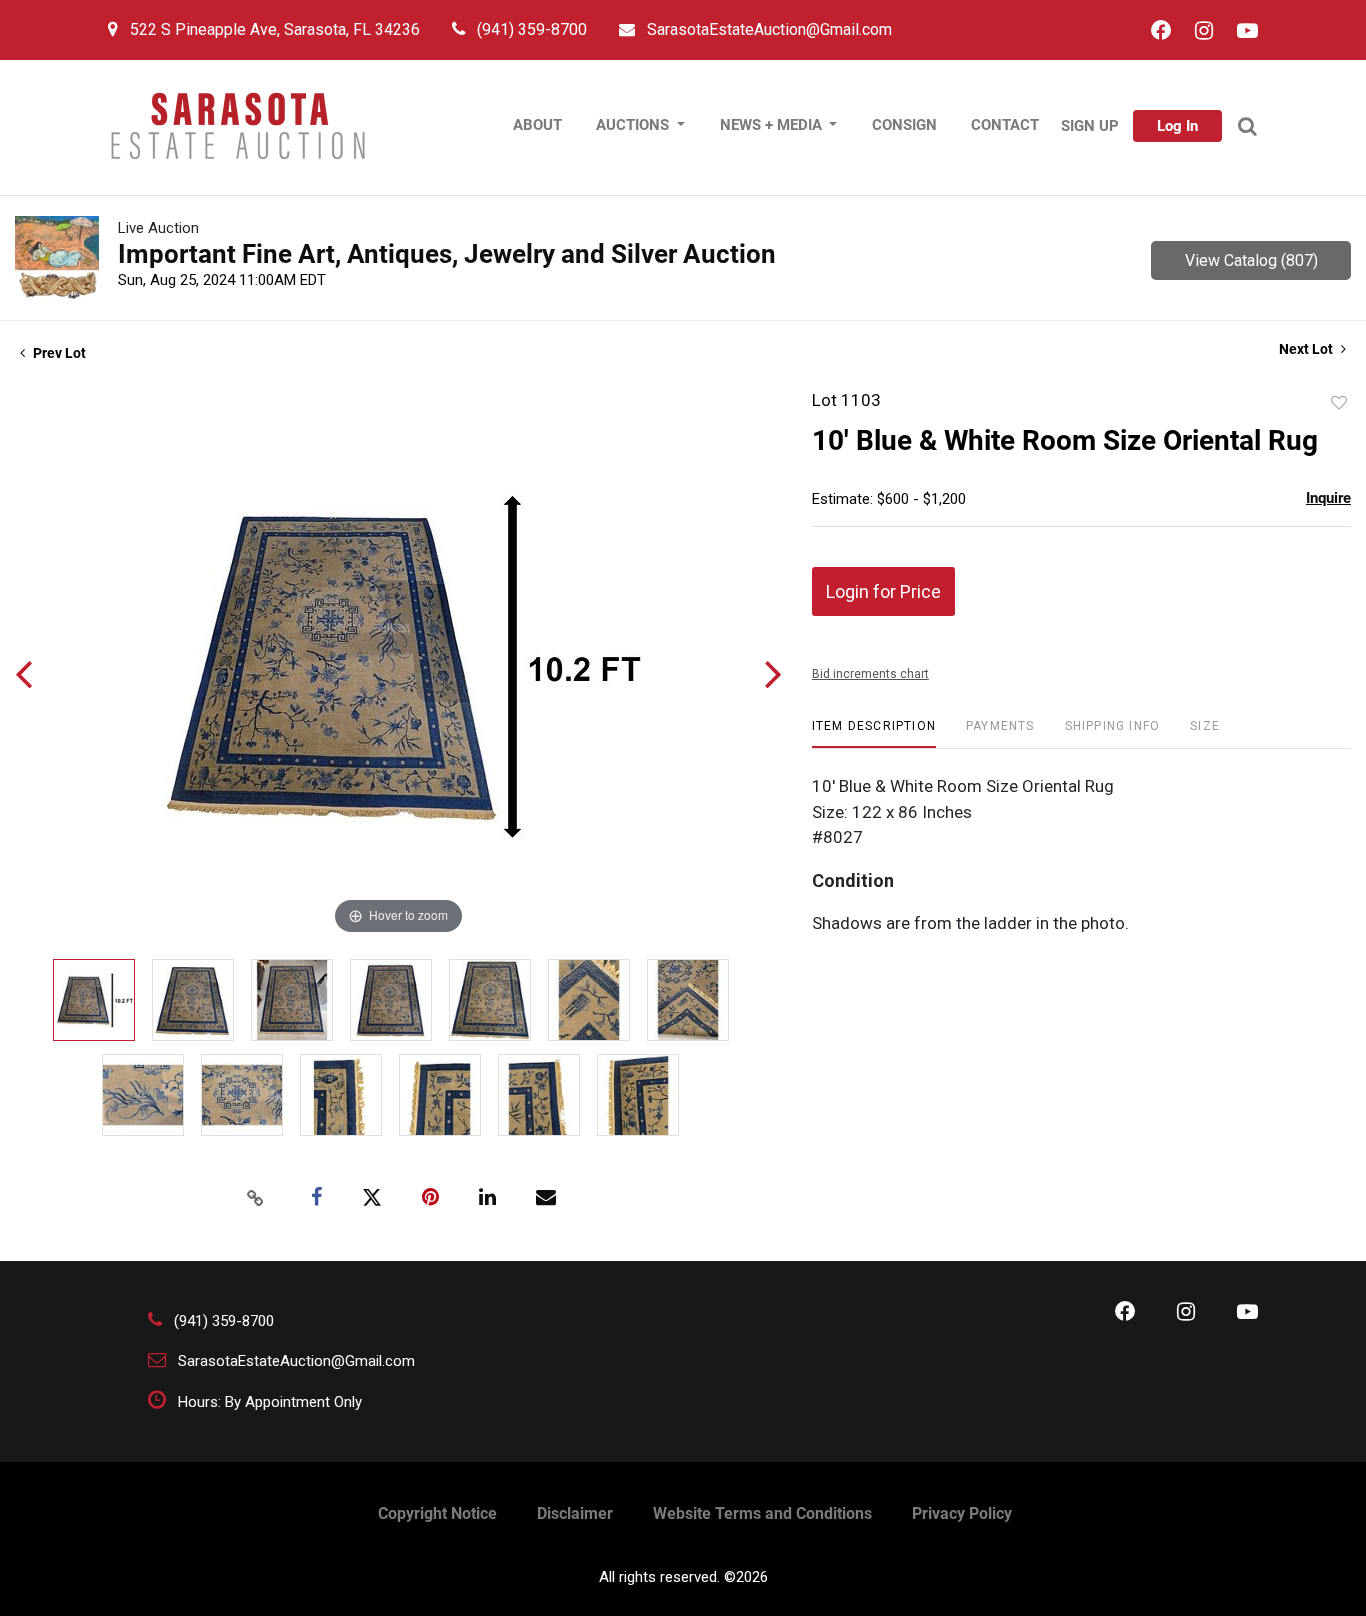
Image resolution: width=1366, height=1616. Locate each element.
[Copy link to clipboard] (256, 1198)
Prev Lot (58, 353)
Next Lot (1307, 349)
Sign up (1090, 126)
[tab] (874, 733)
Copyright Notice (437, 1513)
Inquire (1328, 498)
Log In (1177, 126)
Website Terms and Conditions (762, 1513)
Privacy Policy (962, 1513)
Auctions (634, 125)
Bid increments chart (870, 674)
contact (1005, 125)
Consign (904, 125)
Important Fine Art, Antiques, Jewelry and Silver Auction (447, 254)
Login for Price (883, 591)
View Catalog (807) (1251, 260)
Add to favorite (1339, 403)
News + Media (773, 125)
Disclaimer (575, 1513)
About (537, 125)
